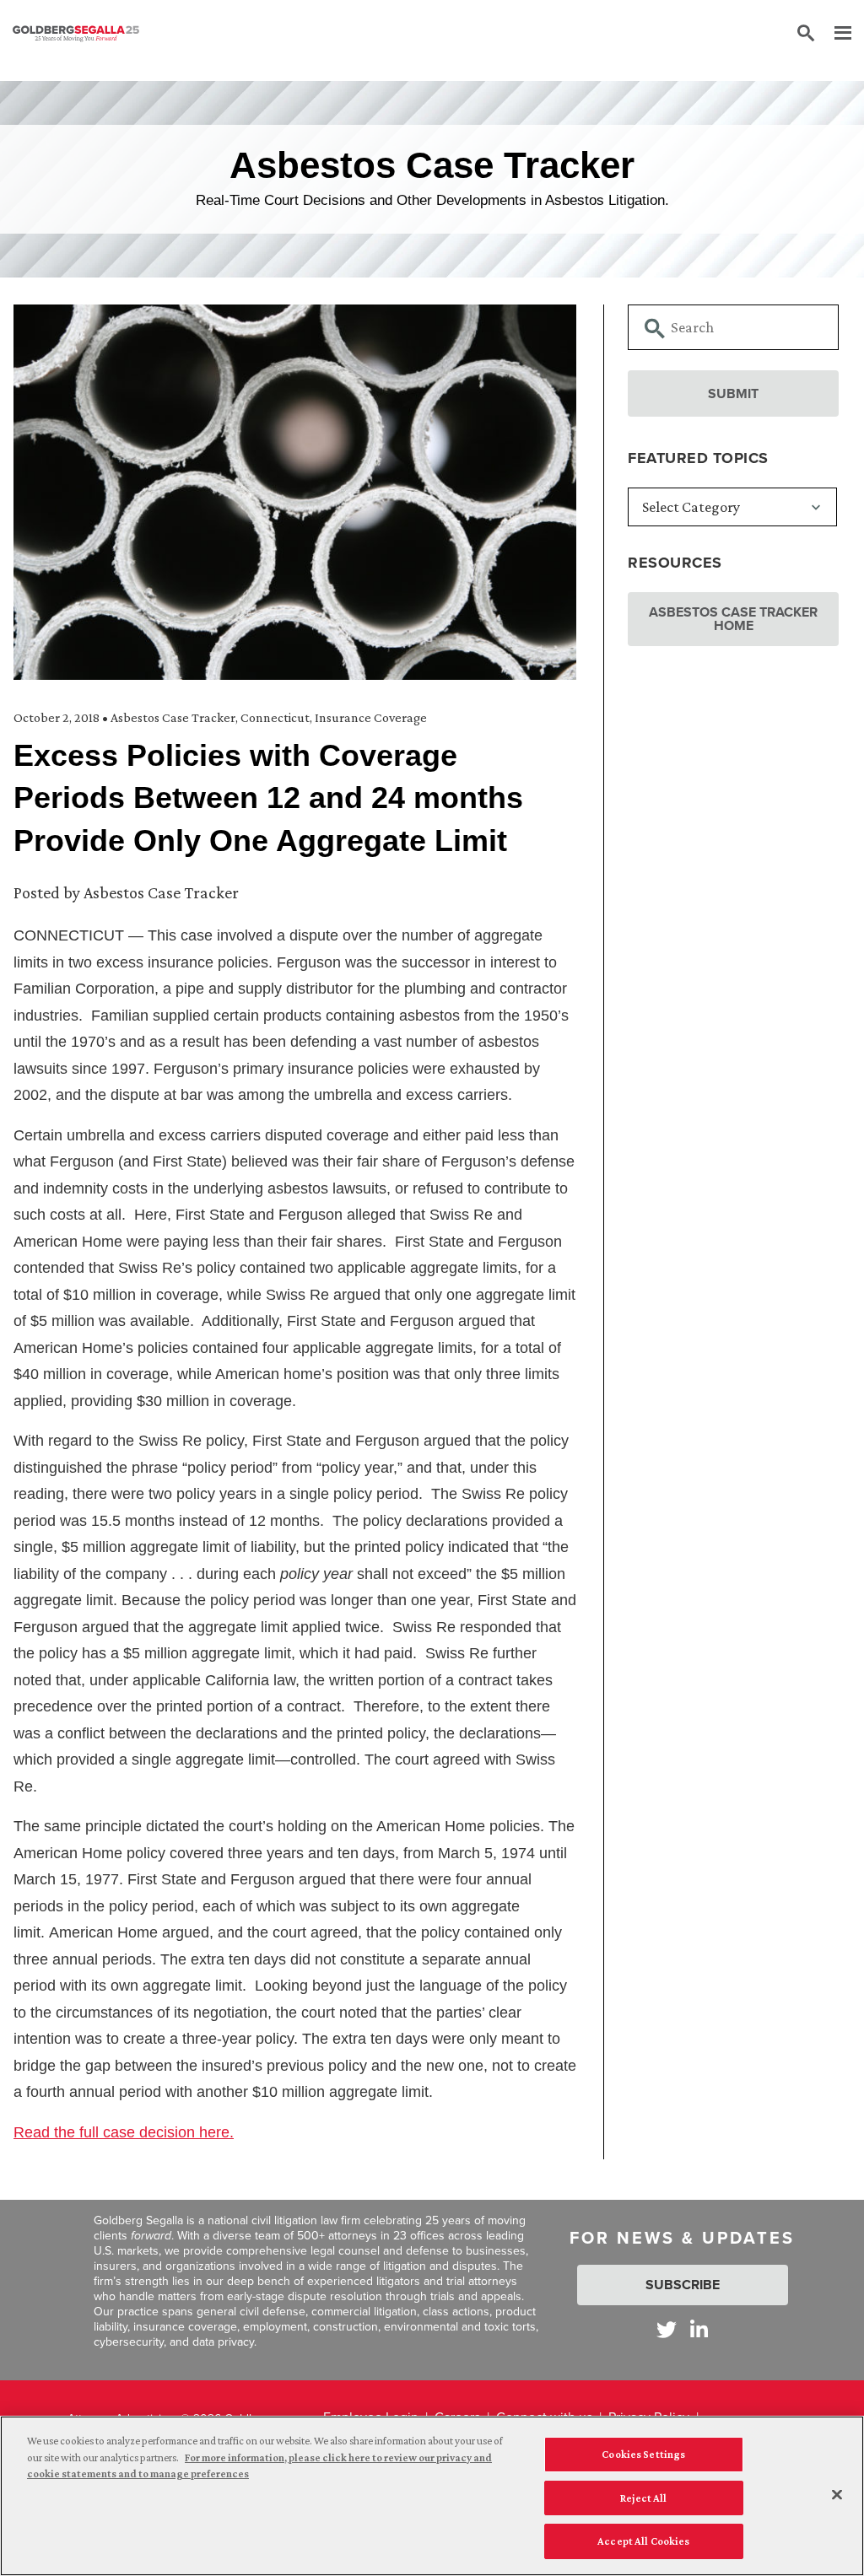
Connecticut (275, 717)
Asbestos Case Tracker (173, 717)
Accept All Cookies (643, 2541)
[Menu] (834, 34)
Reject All (643, 2498)
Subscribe (683, 2285)
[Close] (837, 2495)
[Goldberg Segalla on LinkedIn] (699, 2329)
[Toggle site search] (806, 34)
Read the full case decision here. (124, 2132)
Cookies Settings (643, 2454)
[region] (432, 2496)
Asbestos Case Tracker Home (733, 619)
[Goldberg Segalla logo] (76, 34)
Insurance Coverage (371, 717)
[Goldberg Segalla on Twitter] (667, 2329)
